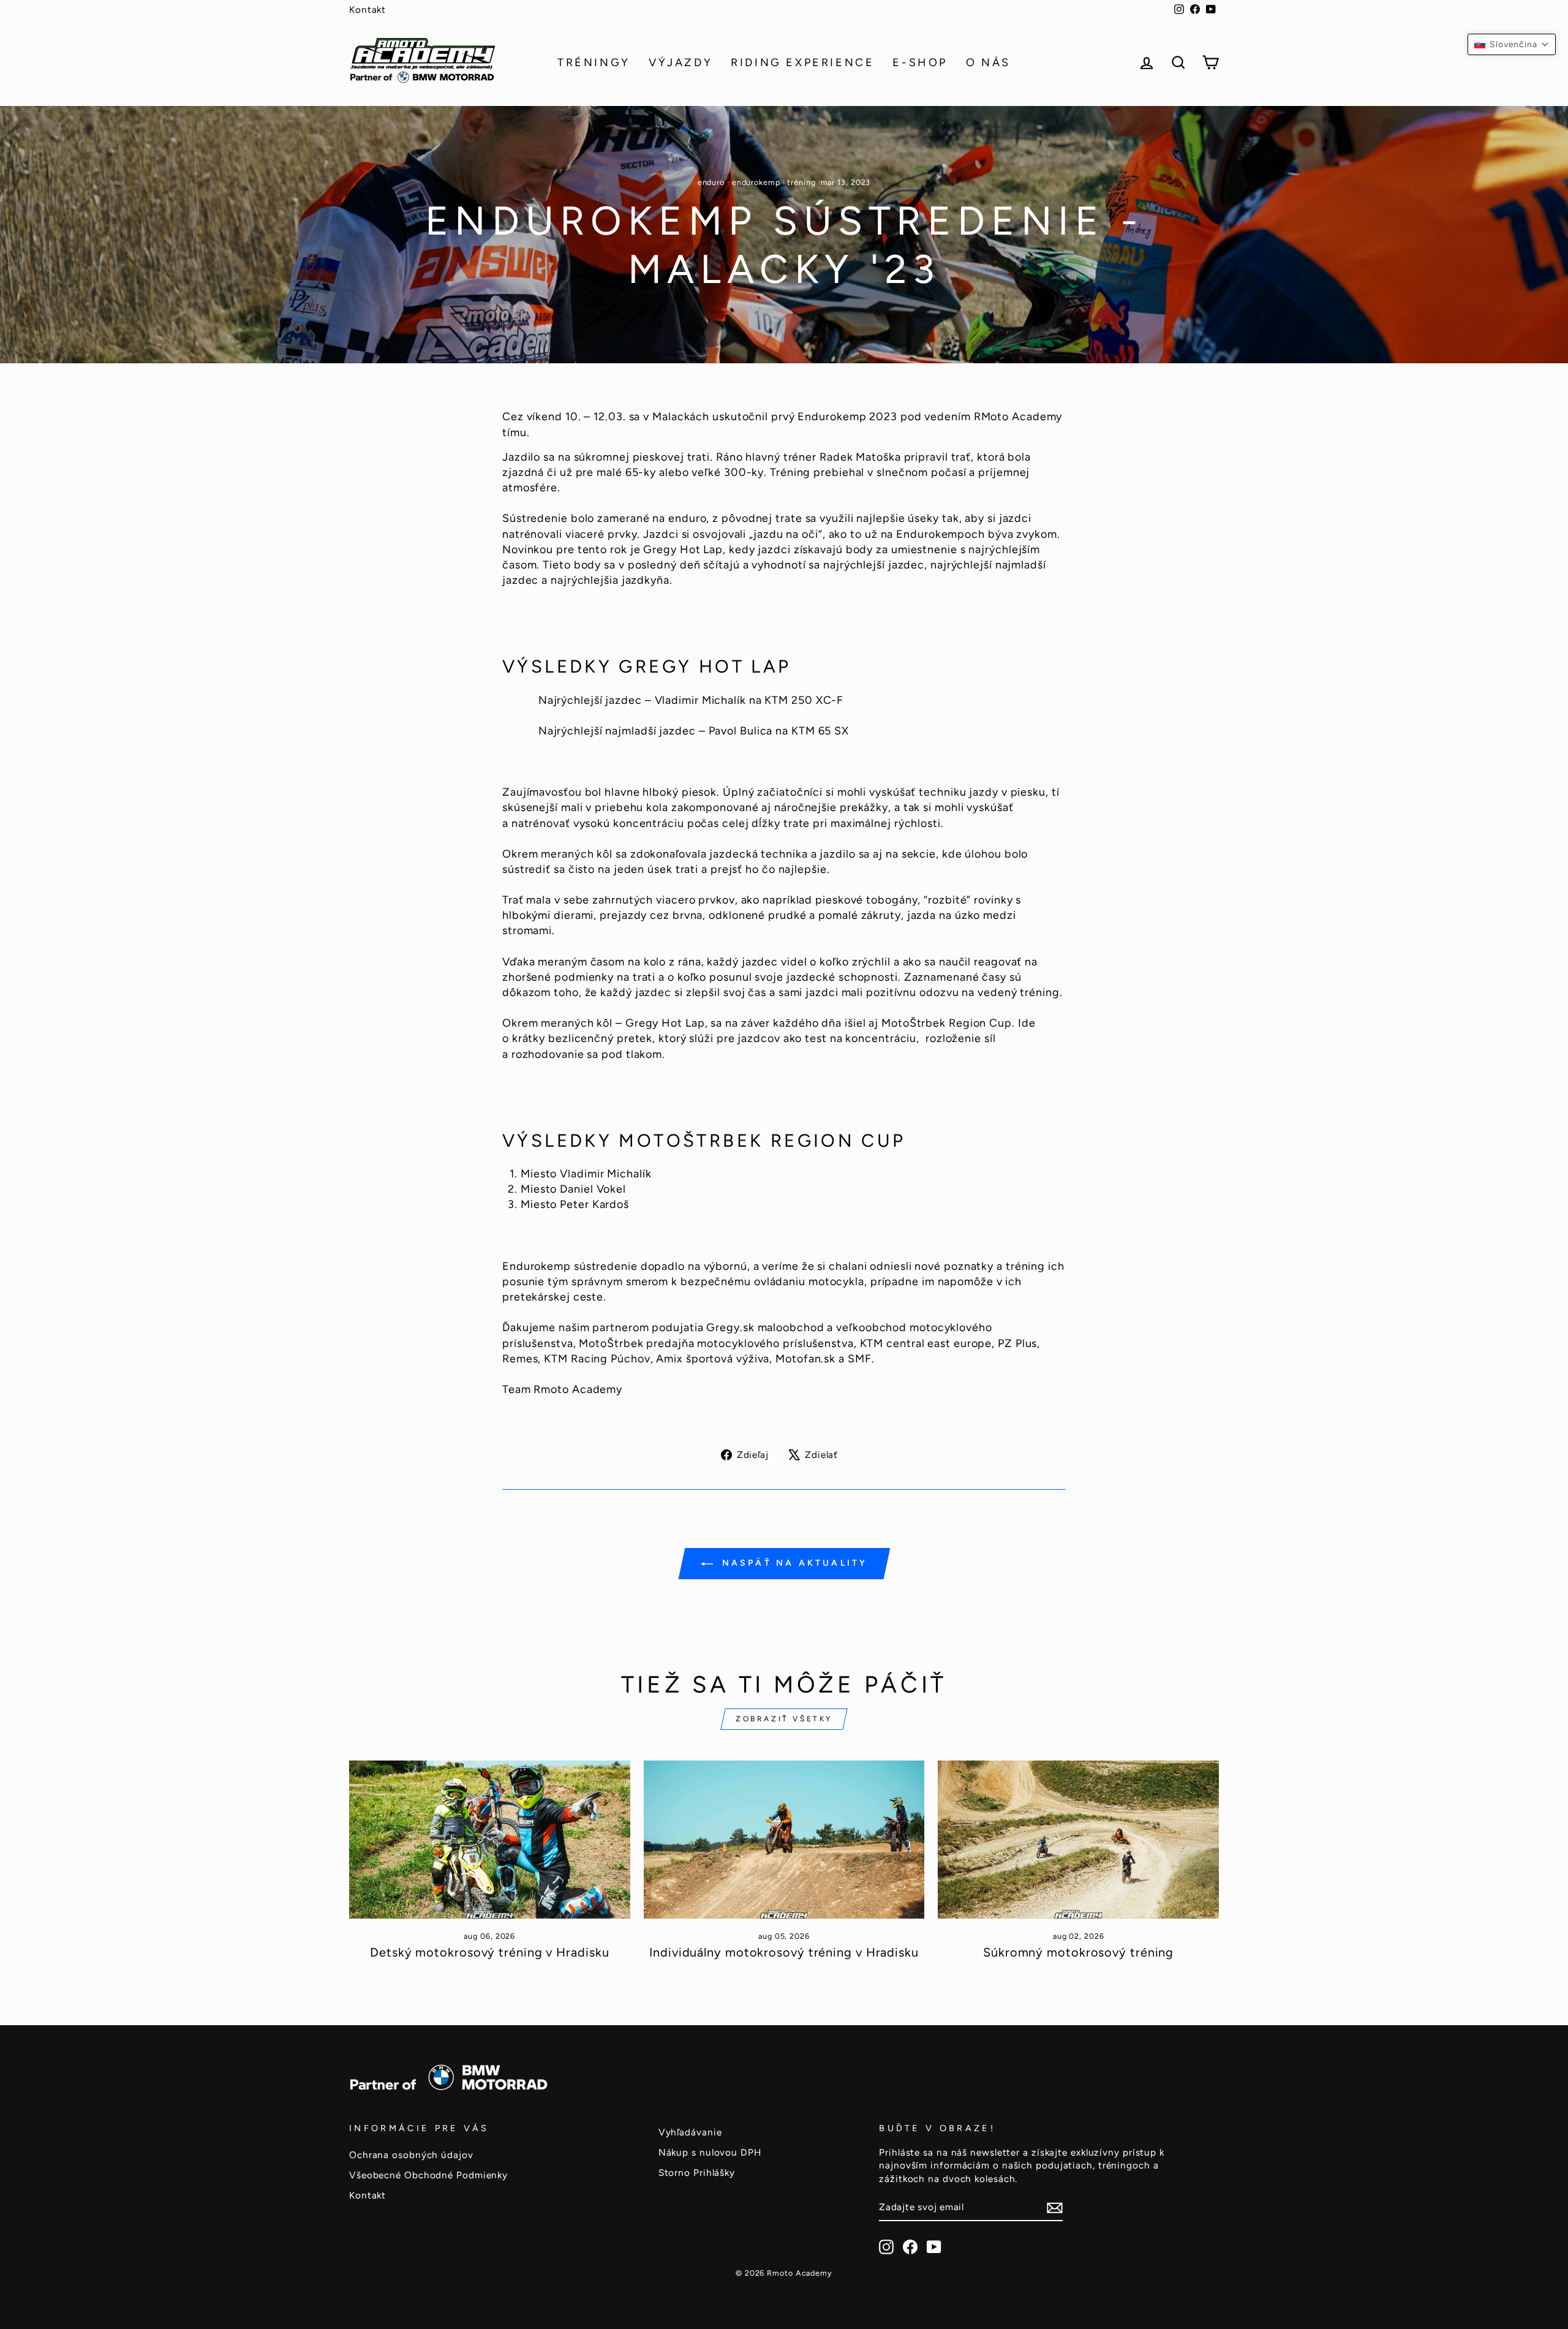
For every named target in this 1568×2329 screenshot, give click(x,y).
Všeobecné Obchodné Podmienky (428, 2175)
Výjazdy (680, 62)
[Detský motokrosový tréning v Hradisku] (490, 1840)
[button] (1512, 44)
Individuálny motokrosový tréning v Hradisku (784, 1952)
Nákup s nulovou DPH (710, 2152)
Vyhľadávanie (690, 2132)
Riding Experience (802, 62)
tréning (801, 182)
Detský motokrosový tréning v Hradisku (489, 1952)
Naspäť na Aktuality (793, 1563)
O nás (988, 62)
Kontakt (367, 9)
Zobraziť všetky (784, 1719)
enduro (711, 182)
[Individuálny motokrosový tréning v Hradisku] (784, 1840)
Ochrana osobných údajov (411, 2155)
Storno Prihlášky (697, 2172)
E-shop (920, 62)
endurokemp (756, 182)
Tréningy (594, 62)
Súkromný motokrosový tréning (1078, 1952)
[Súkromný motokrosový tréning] (1078, 1840)
